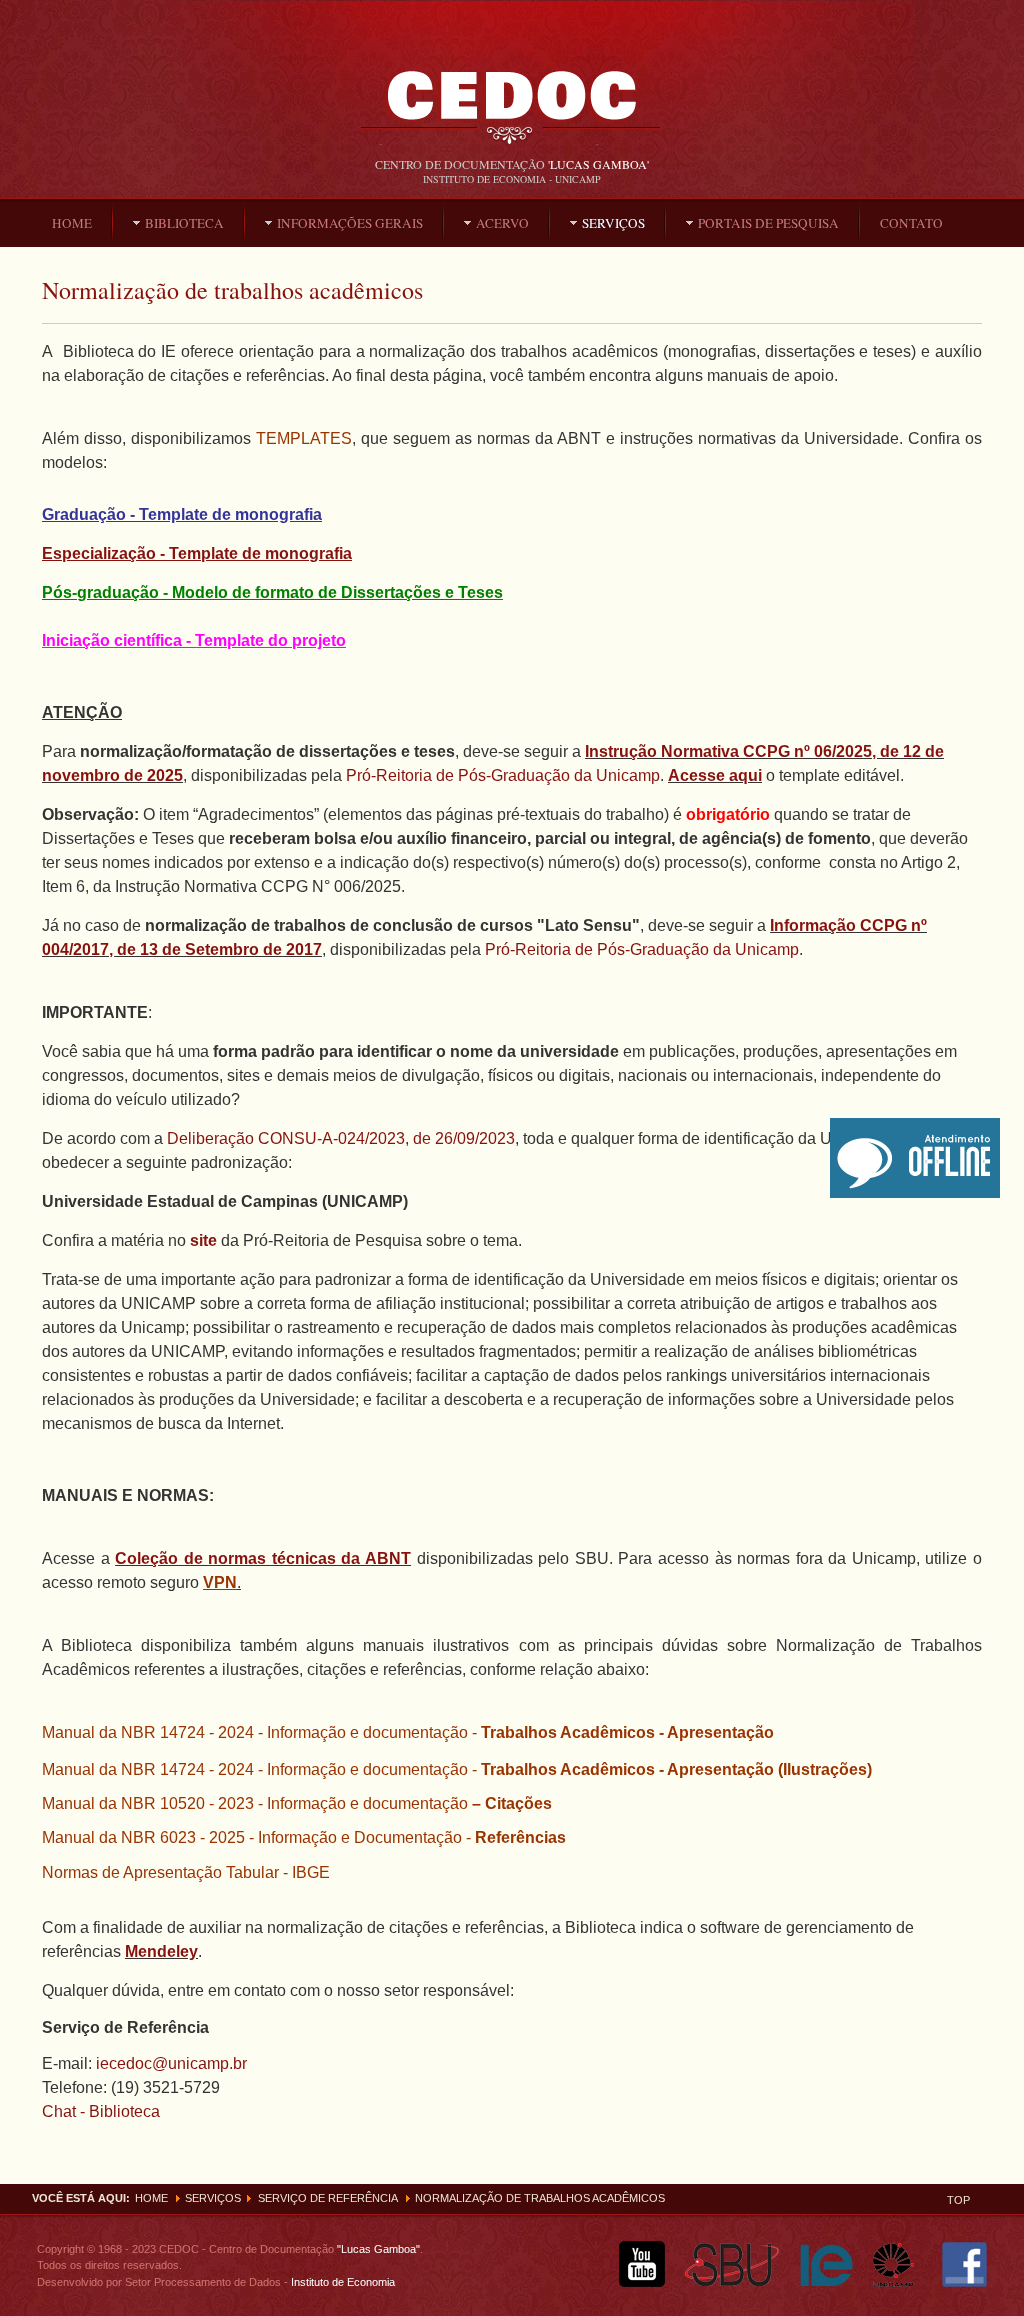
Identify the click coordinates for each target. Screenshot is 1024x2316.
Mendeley (161, 1951)
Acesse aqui (715, 775)
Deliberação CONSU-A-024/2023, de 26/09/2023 (341, 1138)
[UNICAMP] (899, 2283)
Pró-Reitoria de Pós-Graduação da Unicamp (503, 775)
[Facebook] (964, 2283)
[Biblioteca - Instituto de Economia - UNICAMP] (512, 116)
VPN (220, 1582)
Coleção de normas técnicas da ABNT (263, 1558)
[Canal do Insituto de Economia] (642, 2283)
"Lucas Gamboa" (378, 2249)
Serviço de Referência (328, 2198)
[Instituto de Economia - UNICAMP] (826, 2283)
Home (151, 2198)
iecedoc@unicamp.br (171, 2063)
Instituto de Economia (341, 2282)
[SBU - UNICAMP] (732, 2283)
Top (958, 2200)
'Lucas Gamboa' (598, 164)
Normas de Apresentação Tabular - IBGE (186, 1872)
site (203, 1240)
